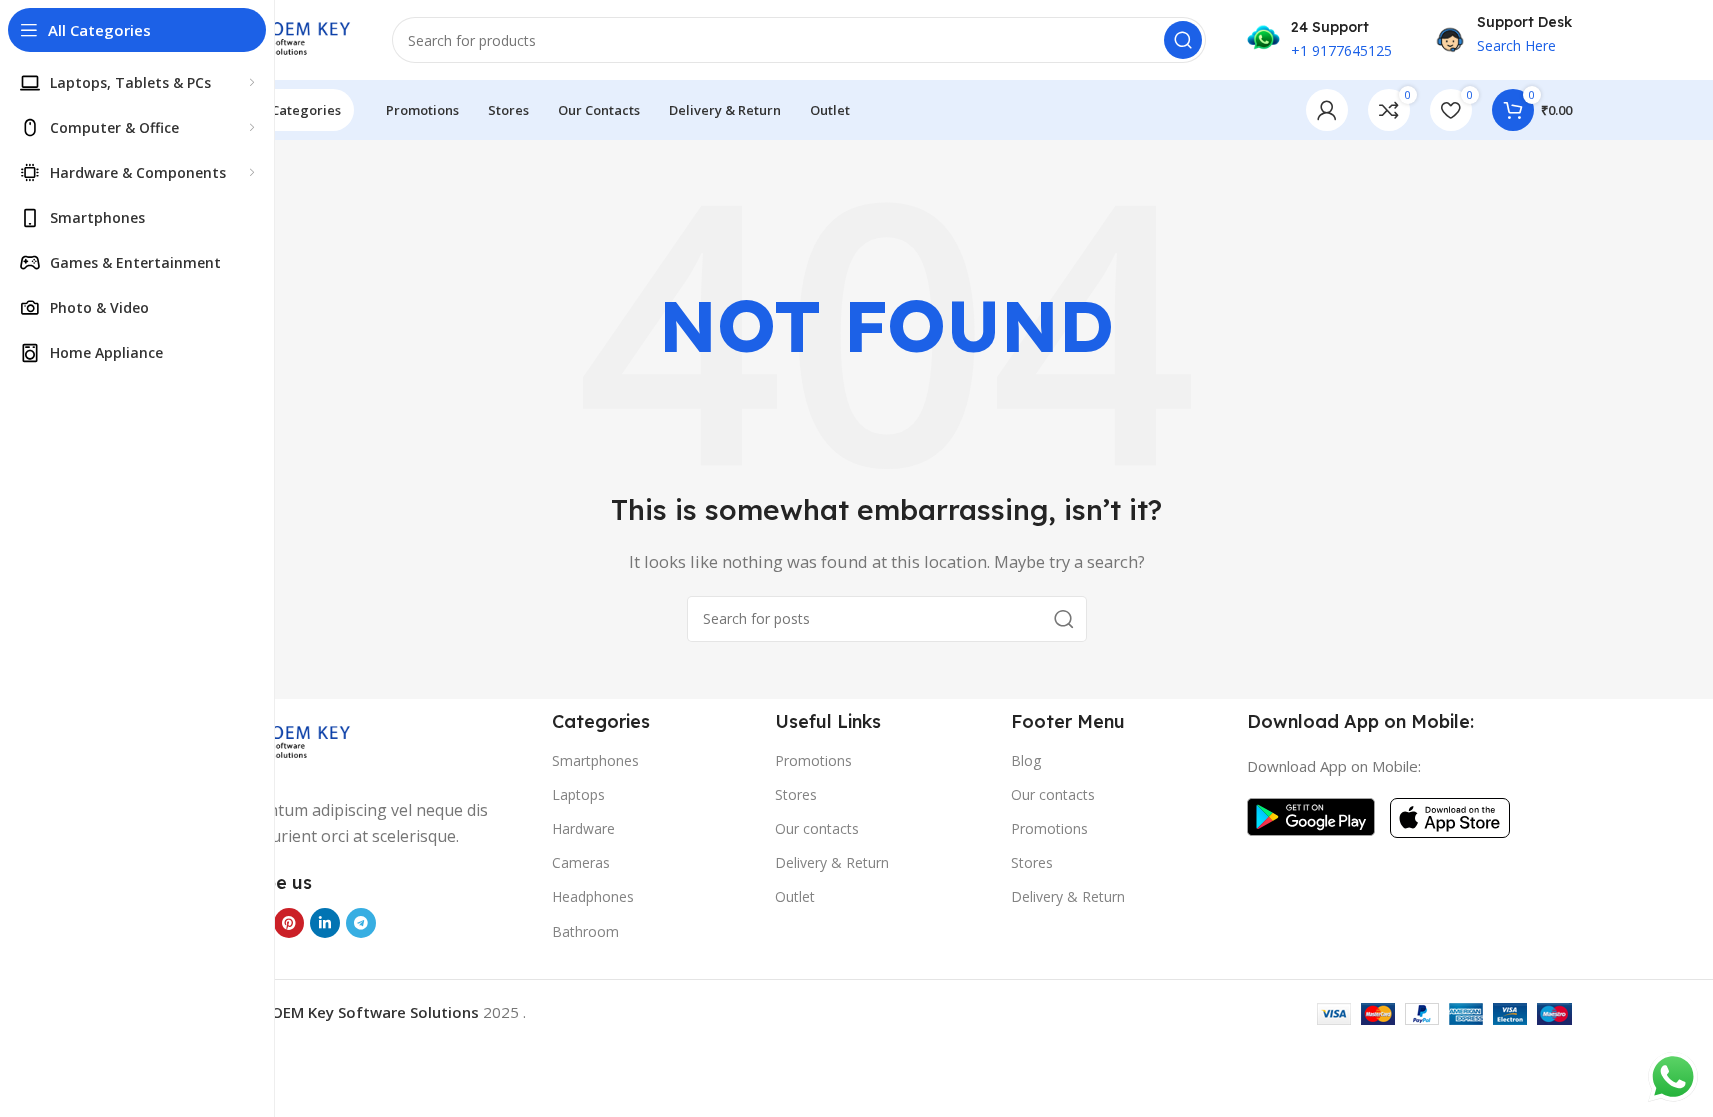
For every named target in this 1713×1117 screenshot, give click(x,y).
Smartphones (595, 760)
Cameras (581, 862)
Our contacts (817, 828)
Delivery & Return (832, 862)
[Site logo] (277, 38)
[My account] (1327, 110)
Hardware (583, 828)
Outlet (795, 896)
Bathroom (585, 931)
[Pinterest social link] (289, 923)
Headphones (593, 896)
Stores (796, 794)
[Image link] (277, 741)
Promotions (813, 760)
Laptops (578, 794)
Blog (1026, 760)
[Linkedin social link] (325, 923)
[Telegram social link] (361, 923)
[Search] (1183, 40)
